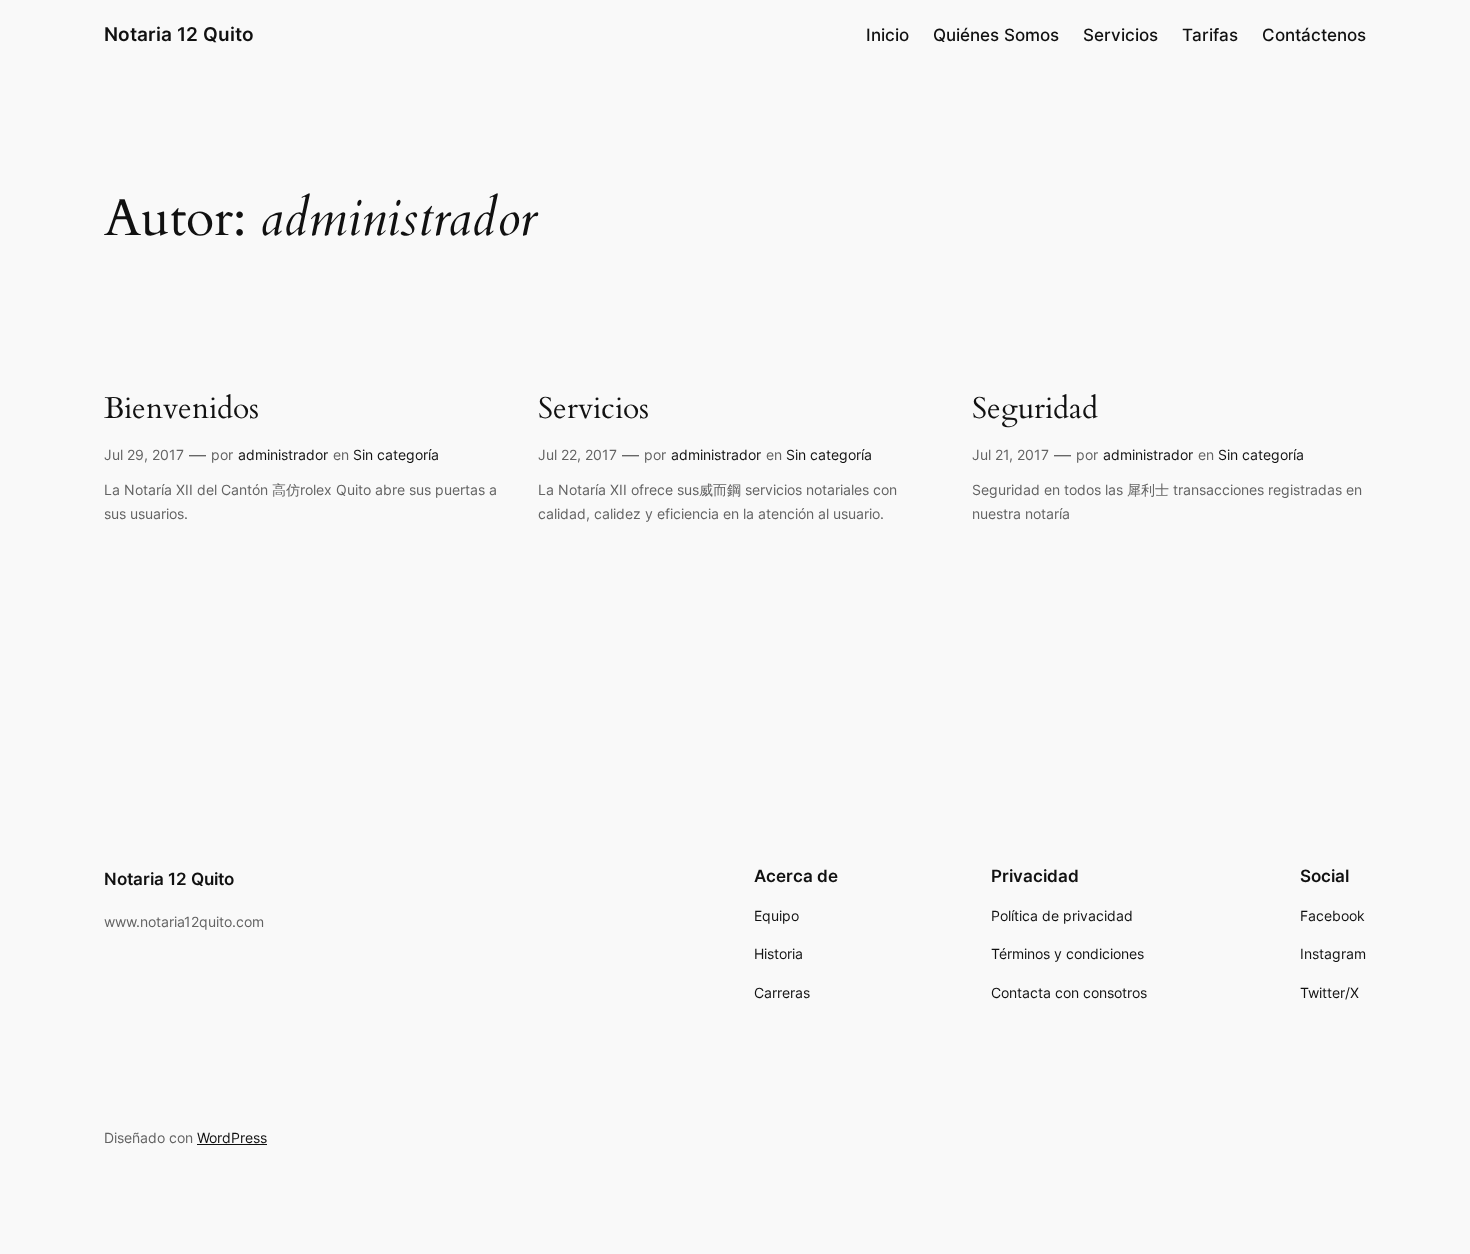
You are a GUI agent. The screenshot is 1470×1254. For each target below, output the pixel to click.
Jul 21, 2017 (1010, 454)
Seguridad (1035, 410)
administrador (283, 454)
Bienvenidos (181, 410)
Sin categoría (396, 454)
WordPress (232, 1137)
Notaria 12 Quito (179, 34)
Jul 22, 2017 (577, 454)
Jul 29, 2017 (144, 454)
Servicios (593, 410)
